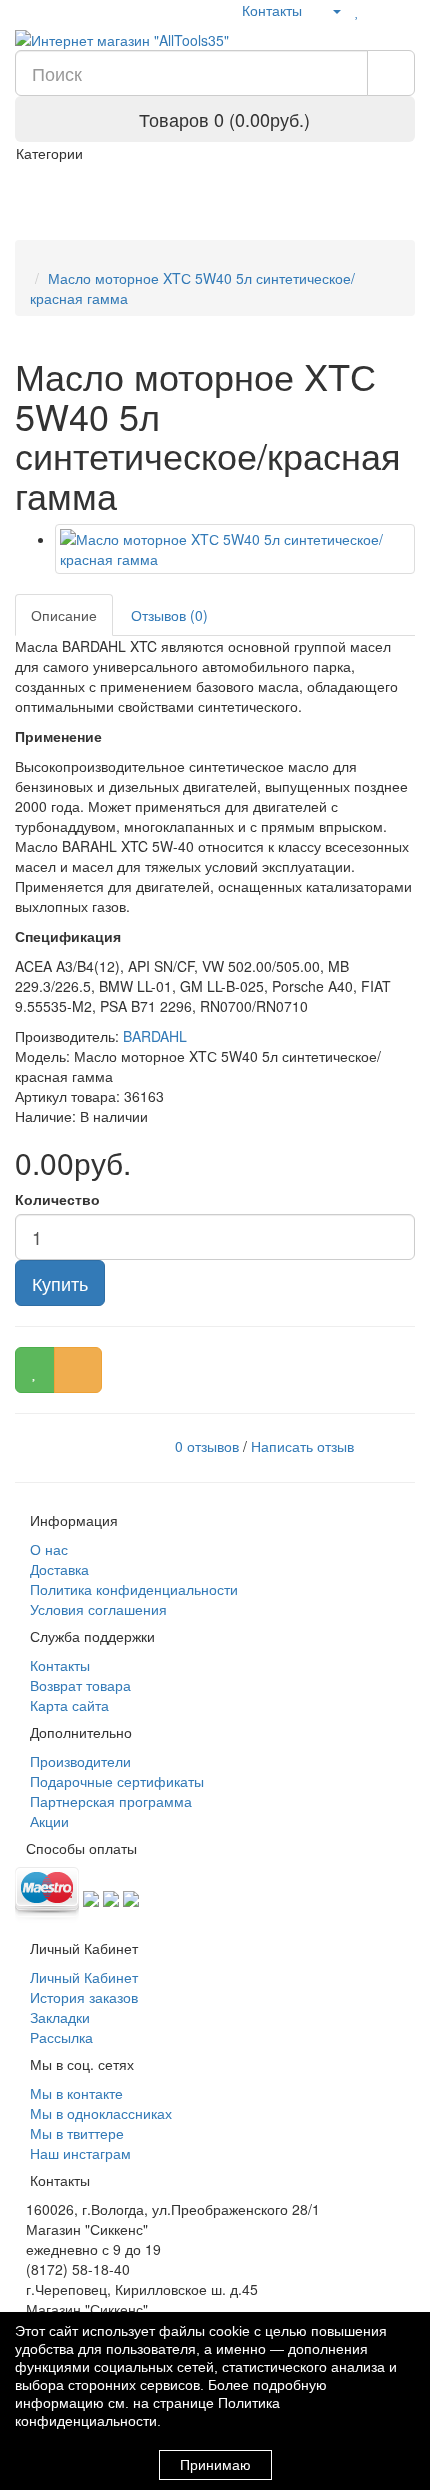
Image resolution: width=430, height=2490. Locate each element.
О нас (47, 1549)
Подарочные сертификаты (115, 1781)
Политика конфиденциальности (132, 1589)
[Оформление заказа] (404, 10)
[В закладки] (35, 1370)
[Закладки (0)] (357, 10)
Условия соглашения (96, 1609)
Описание (64, 615)
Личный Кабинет (82, 1977)
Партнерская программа (109, 1801)
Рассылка (59, 2037)
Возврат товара (78, 1685)
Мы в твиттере (75, 2133)
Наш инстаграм (78, 2153)
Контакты (270, 10)
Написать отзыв (302, 1446)
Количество (57, 1199)
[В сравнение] (78, 1370)
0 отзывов (207, 1446)
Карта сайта (67, 1705)
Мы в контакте (74, 2093)
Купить (60, 1283)
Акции (47, 1821)
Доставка (57, 1569)
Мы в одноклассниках (99, 2113)
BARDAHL (155, 1036)
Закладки (58, 2017)
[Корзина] (379, 10)
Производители (78, 1761)
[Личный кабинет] (328, 10)
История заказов (82, 1997)
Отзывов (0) (169, 615)
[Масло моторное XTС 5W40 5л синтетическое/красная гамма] (235, 549)
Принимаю (215, 2465)
